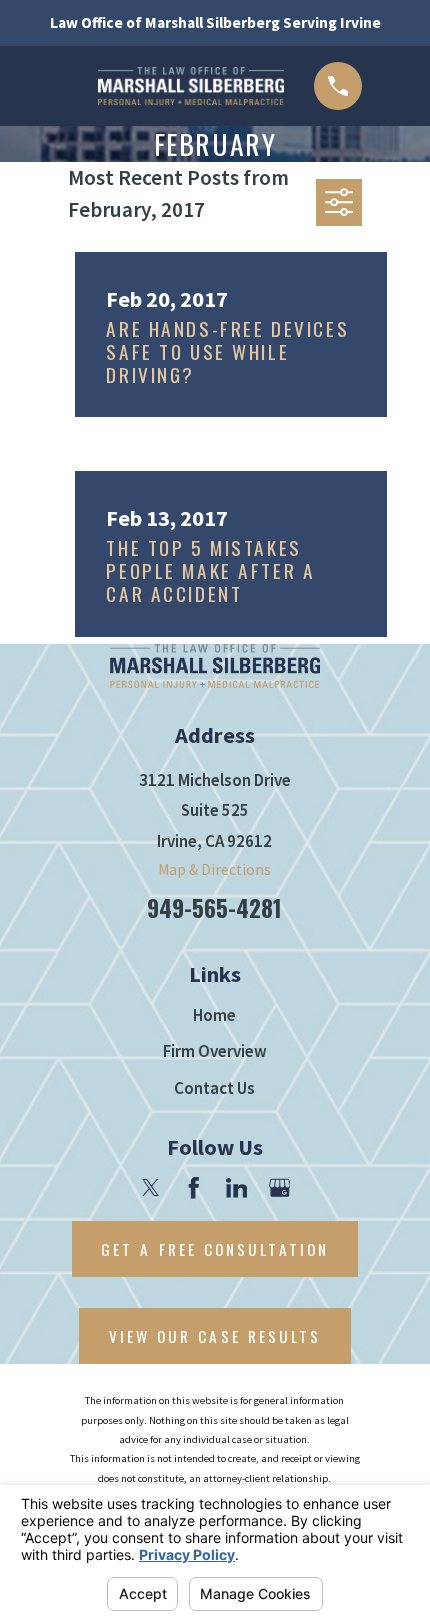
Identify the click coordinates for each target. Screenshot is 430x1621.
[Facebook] (194, 1188)
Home (214, 1015)
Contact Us (214, 1088)
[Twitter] (151, 1188)
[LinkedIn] (237, 1188)
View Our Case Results (215, 1336)
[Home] (191, 86)
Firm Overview (215, 1051)
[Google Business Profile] (280, 1188)
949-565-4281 (214, 907)
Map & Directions (214, 869)
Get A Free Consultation (215, 1249)
